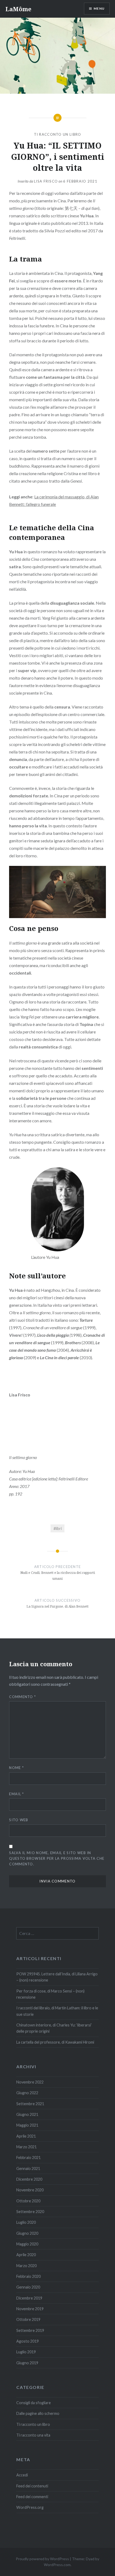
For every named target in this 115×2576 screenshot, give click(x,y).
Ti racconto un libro (58, 134)
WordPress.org (30, 2507)
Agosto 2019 (28, 2341)
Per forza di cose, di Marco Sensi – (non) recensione (50, 1994)
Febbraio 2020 (28, 2276)
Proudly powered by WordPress (42, 2559)
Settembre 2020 (30, 2212)
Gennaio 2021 (28, 2168)
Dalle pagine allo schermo (38, 2413)
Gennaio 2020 (28, 2287)
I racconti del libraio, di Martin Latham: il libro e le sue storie (57, 2011)
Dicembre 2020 (29, 2179)
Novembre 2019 (30, 2309)
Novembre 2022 (30, 2082)
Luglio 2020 (26, 2222)
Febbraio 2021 (28, 2158)
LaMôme (18, 9)
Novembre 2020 (30, 2190)
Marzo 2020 (26, 2266)
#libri (58, 1528)
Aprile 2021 (26, 2136)
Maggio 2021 (27, 2125)
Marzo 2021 (26, 2147)
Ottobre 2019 (28, 2319)
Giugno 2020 (27, 2233)
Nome (16, 1768)
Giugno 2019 (27, 2363)
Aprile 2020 (26, 2255)
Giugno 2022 (27, 2093)
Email (16, 1794)
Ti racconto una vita (33, 2435)
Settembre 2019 (30, 2330)
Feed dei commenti (32, 2497)
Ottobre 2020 (28, 2201)
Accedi (22, 2475)
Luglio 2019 (26, 2352)
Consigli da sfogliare (34, 2403)
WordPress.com (57, 2565)
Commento (22, 1697)
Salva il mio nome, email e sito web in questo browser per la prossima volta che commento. (57, 1858)
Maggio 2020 (27, 2244)
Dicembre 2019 (29, 2298)
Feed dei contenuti (32, 2486)
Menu (99, 8)
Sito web (19, 1820)
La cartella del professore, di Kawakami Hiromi (55, 2042)
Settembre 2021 (30, 2104)
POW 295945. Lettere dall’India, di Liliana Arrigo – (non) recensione (57, 1977)
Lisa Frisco (46, 181)
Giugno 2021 (27, 2114)
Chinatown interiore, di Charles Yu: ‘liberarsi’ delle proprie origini (54, 2028)
